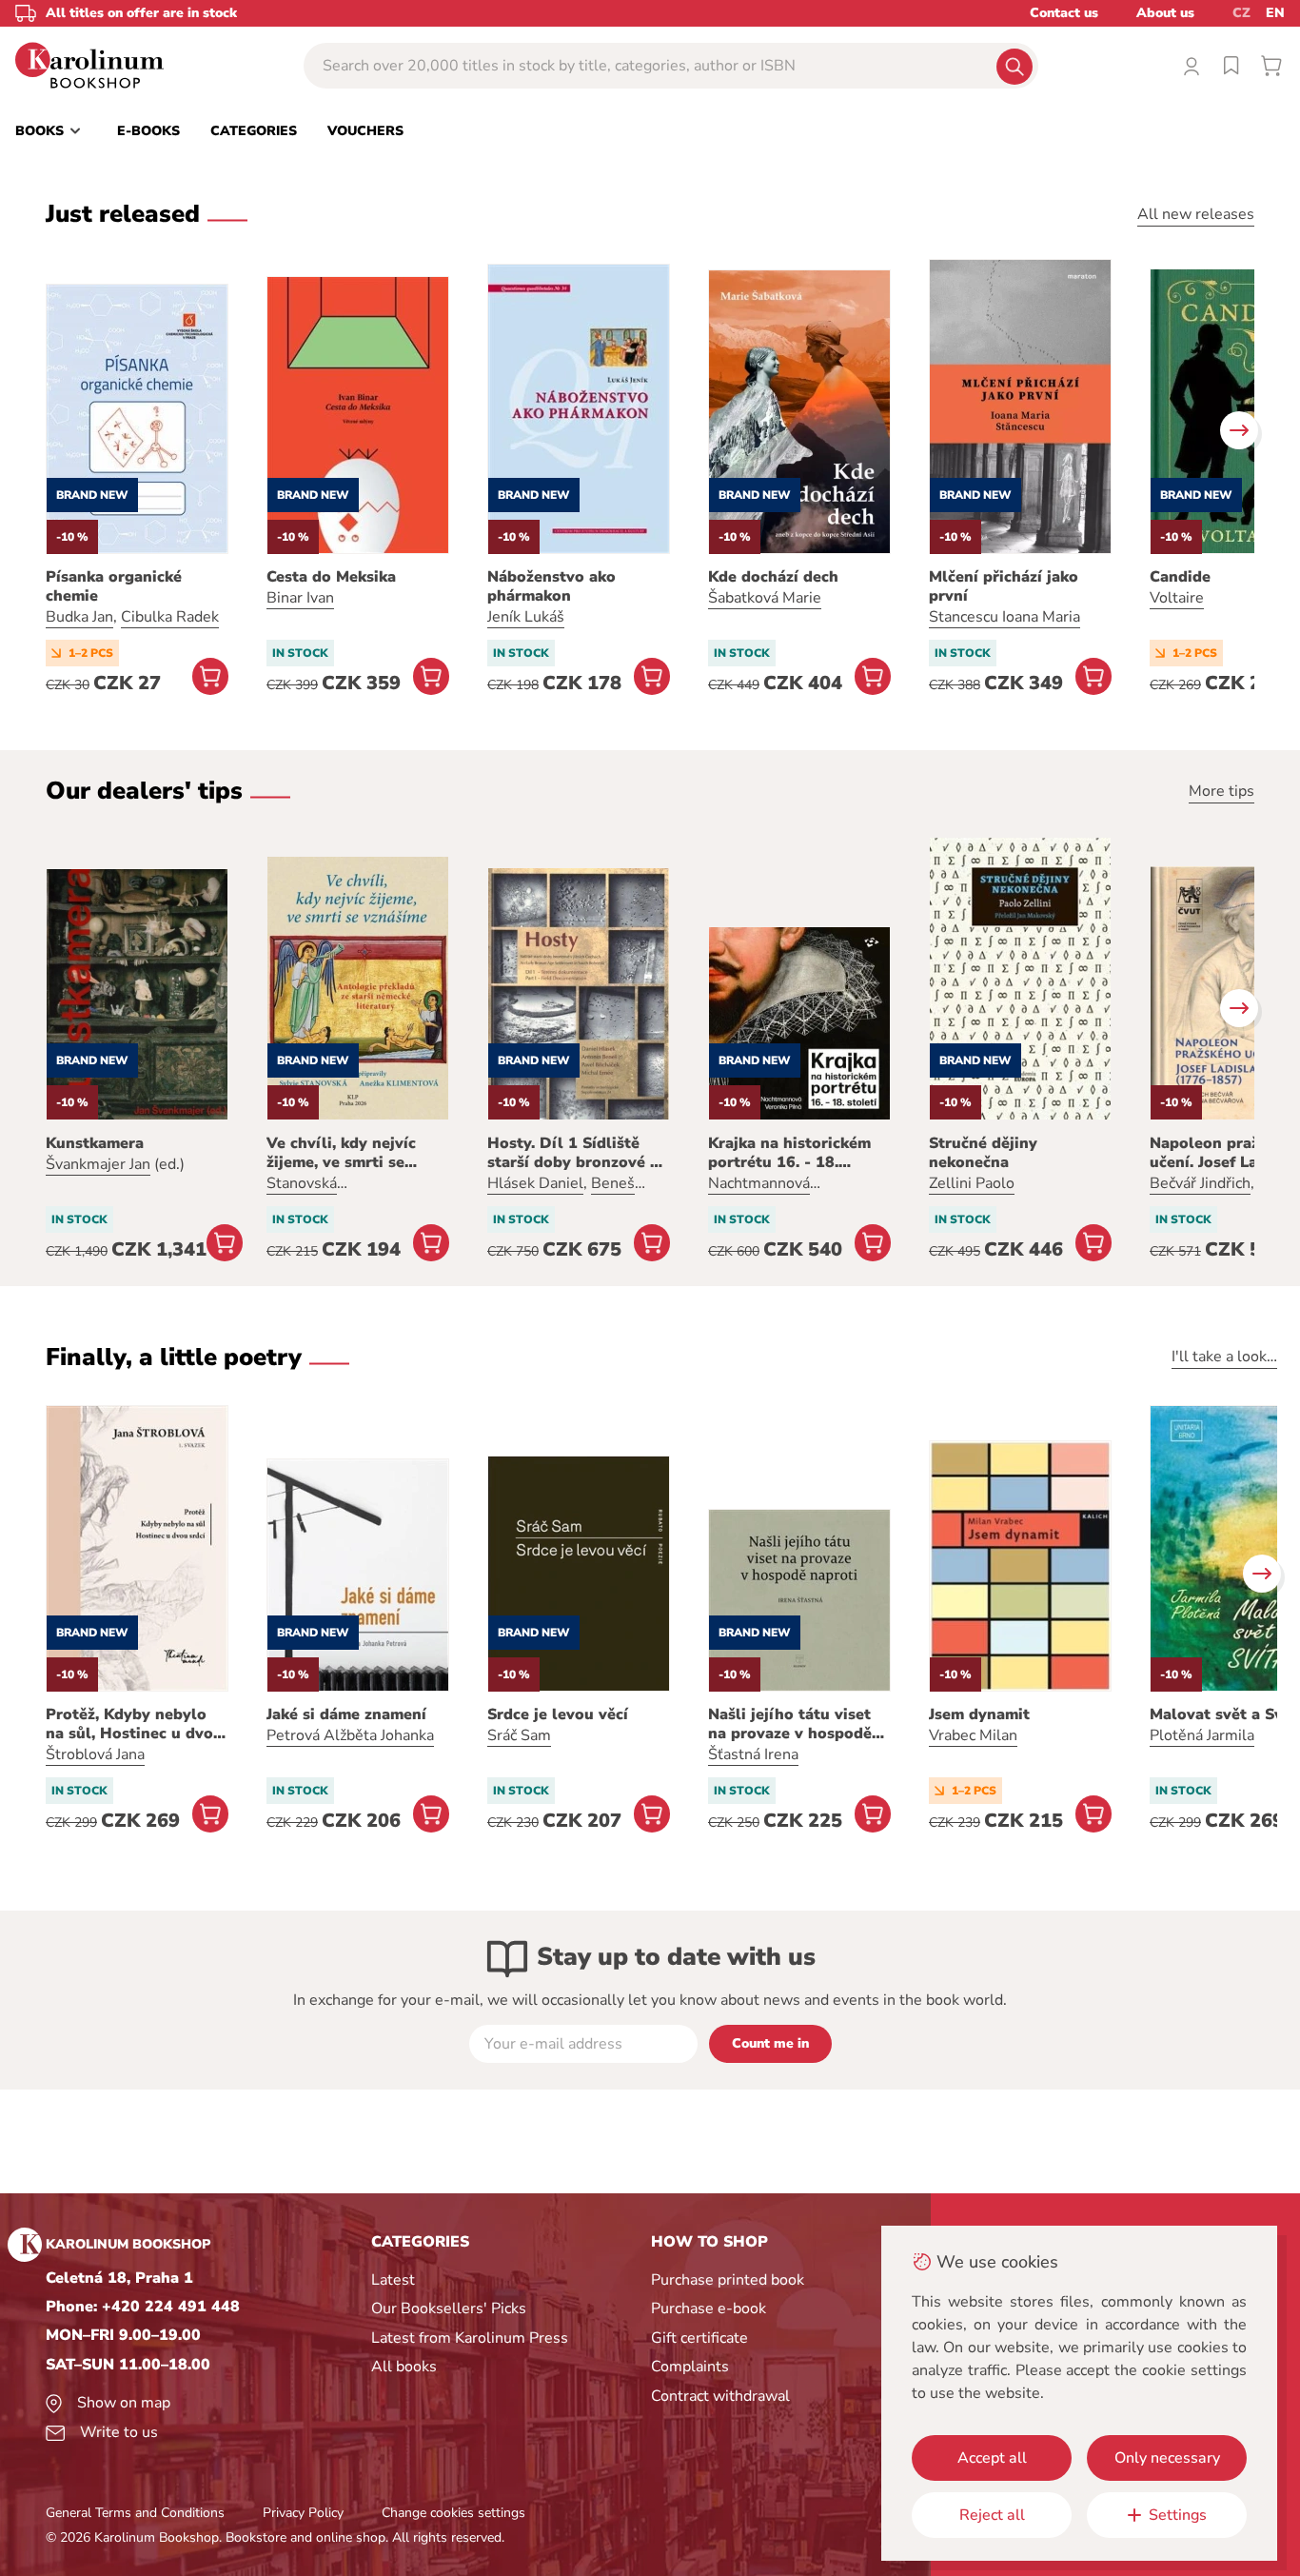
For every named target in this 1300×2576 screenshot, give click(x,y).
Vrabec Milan (973, 1735)
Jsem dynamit (979, 1714)
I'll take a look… (1224, 1357)
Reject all (992, 2515)
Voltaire (1177, 598)
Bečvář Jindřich (1200, 1183)
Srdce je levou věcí (558, 1714)
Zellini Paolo (972, 1183)
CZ (1241, 13)
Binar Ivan (300, 598)
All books (404, 2367)
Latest (393, 2280)
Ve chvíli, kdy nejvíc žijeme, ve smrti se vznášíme (341, 1153)
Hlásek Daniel (535, 1183)
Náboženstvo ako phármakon (552, 586)
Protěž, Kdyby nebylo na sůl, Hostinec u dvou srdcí (134, 1724)
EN (1275, 13)
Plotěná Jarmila (1202, 1735)
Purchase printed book (728, 2280)
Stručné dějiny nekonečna (983, 1153)
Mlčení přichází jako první (1004, 586)
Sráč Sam (519, 1735)
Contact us (1064, 13)
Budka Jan (79, 617)
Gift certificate (699, 2338)
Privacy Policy (303, 2513)
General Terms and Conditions (135, 2513)
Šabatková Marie (765, 598)
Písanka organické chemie (114, 586)
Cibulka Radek (170, 617)
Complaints (690, 2367)
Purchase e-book (709, 2308)
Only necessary (1167, 2458)
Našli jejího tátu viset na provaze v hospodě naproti (790, 1724)
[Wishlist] (1231, 66)
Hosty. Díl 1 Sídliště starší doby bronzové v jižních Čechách (573, 1153)
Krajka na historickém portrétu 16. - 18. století (789, 1153)
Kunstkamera (95, 1143)
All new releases (1196, 214)
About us (1165, 13)
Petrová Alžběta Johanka (350, 1735)
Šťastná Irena (753, 1754)
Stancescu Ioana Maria (1005, 617)
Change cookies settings (453, 2513)
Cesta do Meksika (331, 577)
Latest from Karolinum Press (470, 2338)
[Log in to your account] (1192, 66)
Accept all (992, 2458)
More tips (1221, 791)
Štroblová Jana (95, 1754)
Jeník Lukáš (526, 617)
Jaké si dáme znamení (346, 1714)
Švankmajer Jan (98, 1164)
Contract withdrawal (720, 2396)
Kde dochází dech (773, 577)
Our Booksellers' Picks (449, 2308)
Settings (1178, 2515)
